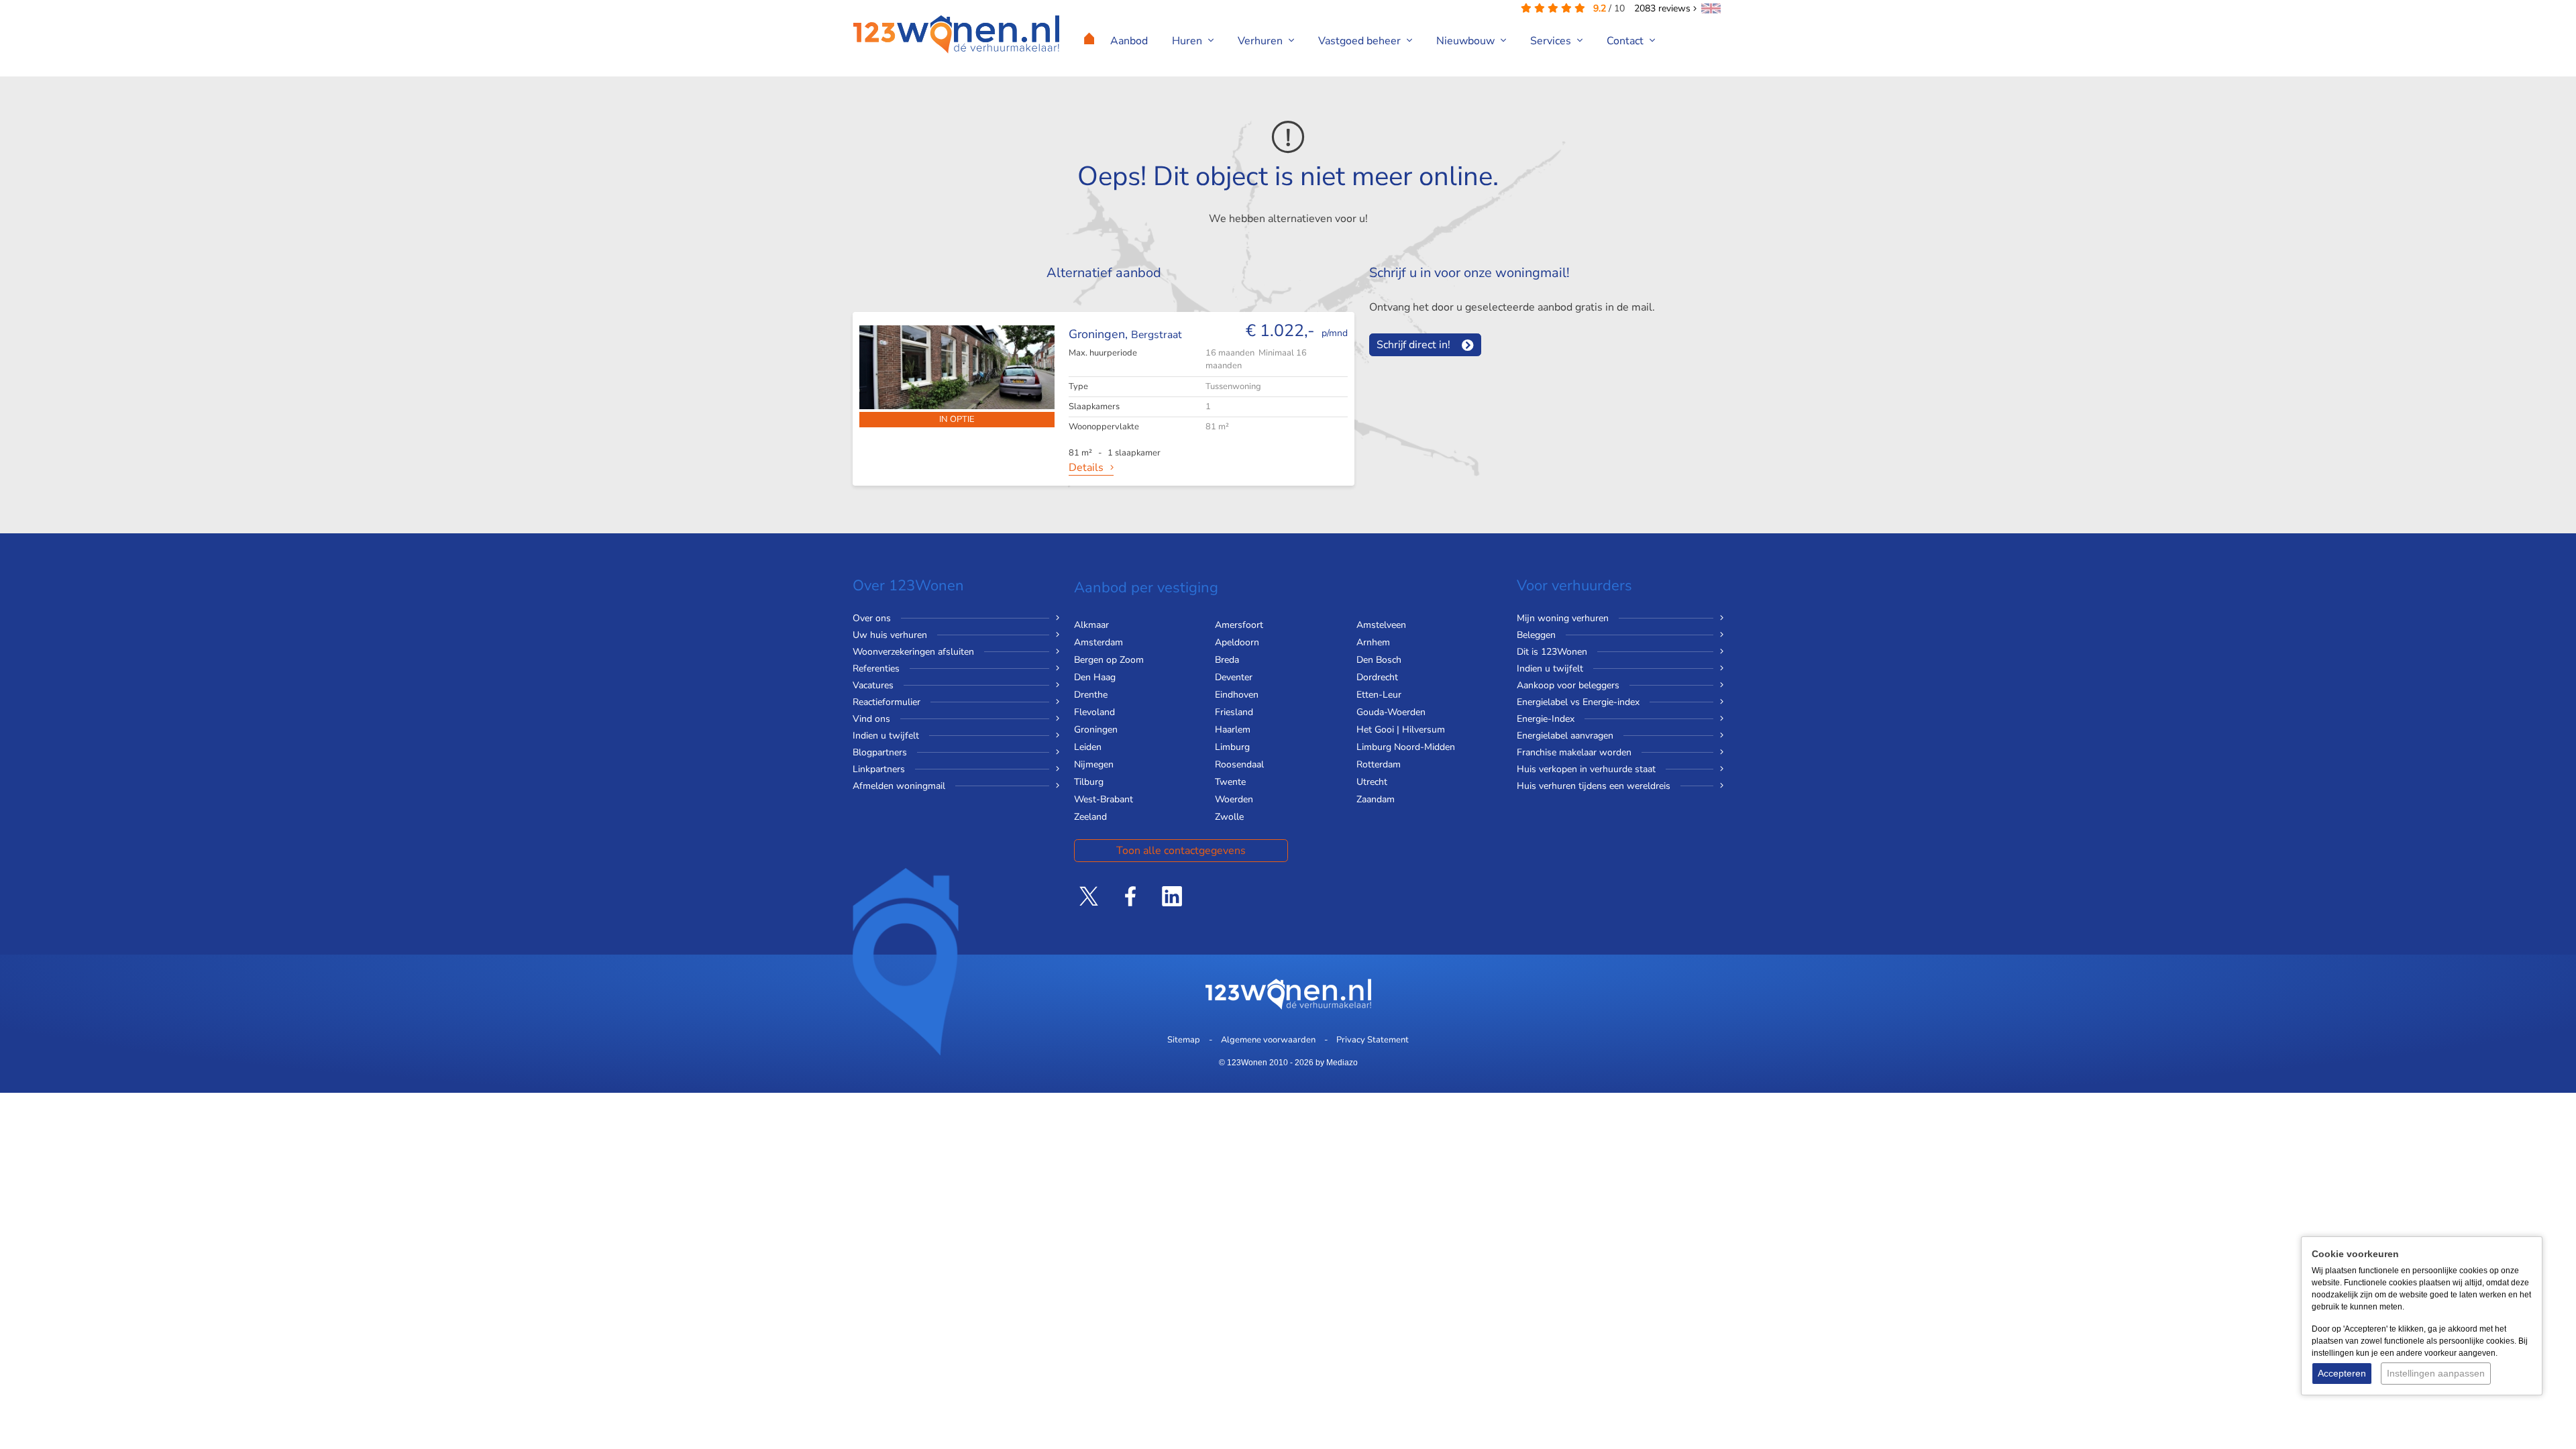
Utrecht (1372, 782)
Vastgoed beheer (1361, 41)
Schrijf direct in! (1413, 345)
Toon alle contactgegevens (1181, 851)
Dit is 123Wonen (1552, 652)
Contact (1626, 41)
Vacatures (873, 685)
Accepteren (2342, 1373)
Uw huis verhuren (890, 635)
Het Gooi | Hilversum (1401, 730)
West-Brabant (1104, 799)
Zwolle (1229, 817)
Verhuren (1262, 41)
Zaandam (1376, 799)
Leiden (1088, 747)
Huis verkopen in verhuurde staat (1586, 769)
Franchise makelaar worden (1574, 752)
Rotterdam (1379, 764)
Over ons (872, 618)
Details (1086, 468)
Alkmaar (1091, 625)
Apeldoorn (1237, 642)
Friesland (1234, 712)
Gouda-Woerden (1391, 712)
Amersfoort (1239, 625)
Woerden (1234, 799)
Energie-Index (1546, 719)
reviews (1664, 8)
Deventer (1234, 677)
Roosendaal (1239, 764)
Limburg (1232, 747)
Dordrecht (1377, 677)
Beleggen (1536, 635)
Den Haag (1095, 677)
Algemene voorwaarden (1268, 1040)
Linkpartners (879, 769)
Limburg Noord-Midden (1406, 747)
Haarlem (1233, 730)
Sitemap (1184, 1040)
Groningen (1096, 730)
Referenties (876, 668)
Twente (1230, 782)
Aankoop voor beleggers (1568, 685)
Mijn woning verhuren (1563, 618)
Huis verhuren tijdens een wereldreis (1594, 786)
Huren (1188, 41)
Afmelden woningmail (899, 786)
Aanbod (1129, 41)
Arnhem (1373, 642)
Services (1552, 41)
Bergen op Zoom (1109, 660)
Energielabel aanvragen (1565, 736)
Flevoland (1094, 712)
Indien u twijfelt (886, 736)
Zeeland (1090, 817)
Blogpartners (880, 752)
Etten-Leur (1379, 695)
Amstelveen (1381, 625)
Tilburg (1089, 782)
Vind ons (871, 719)
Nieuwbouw (1467, 41)
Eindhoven (1237, 695)
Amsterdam (1098, 642)
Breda (1227, 660)
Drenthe (1091, 695)
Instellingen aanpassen (2436, 1373)
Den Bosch (1379, 660)
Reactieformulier (887, 702)
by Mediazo (1337, 1063)
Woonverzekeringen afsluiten (913, 652)
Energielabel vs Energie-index (1578, 702)
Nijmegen (1094, 764)
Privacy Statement (1373, 1040)
